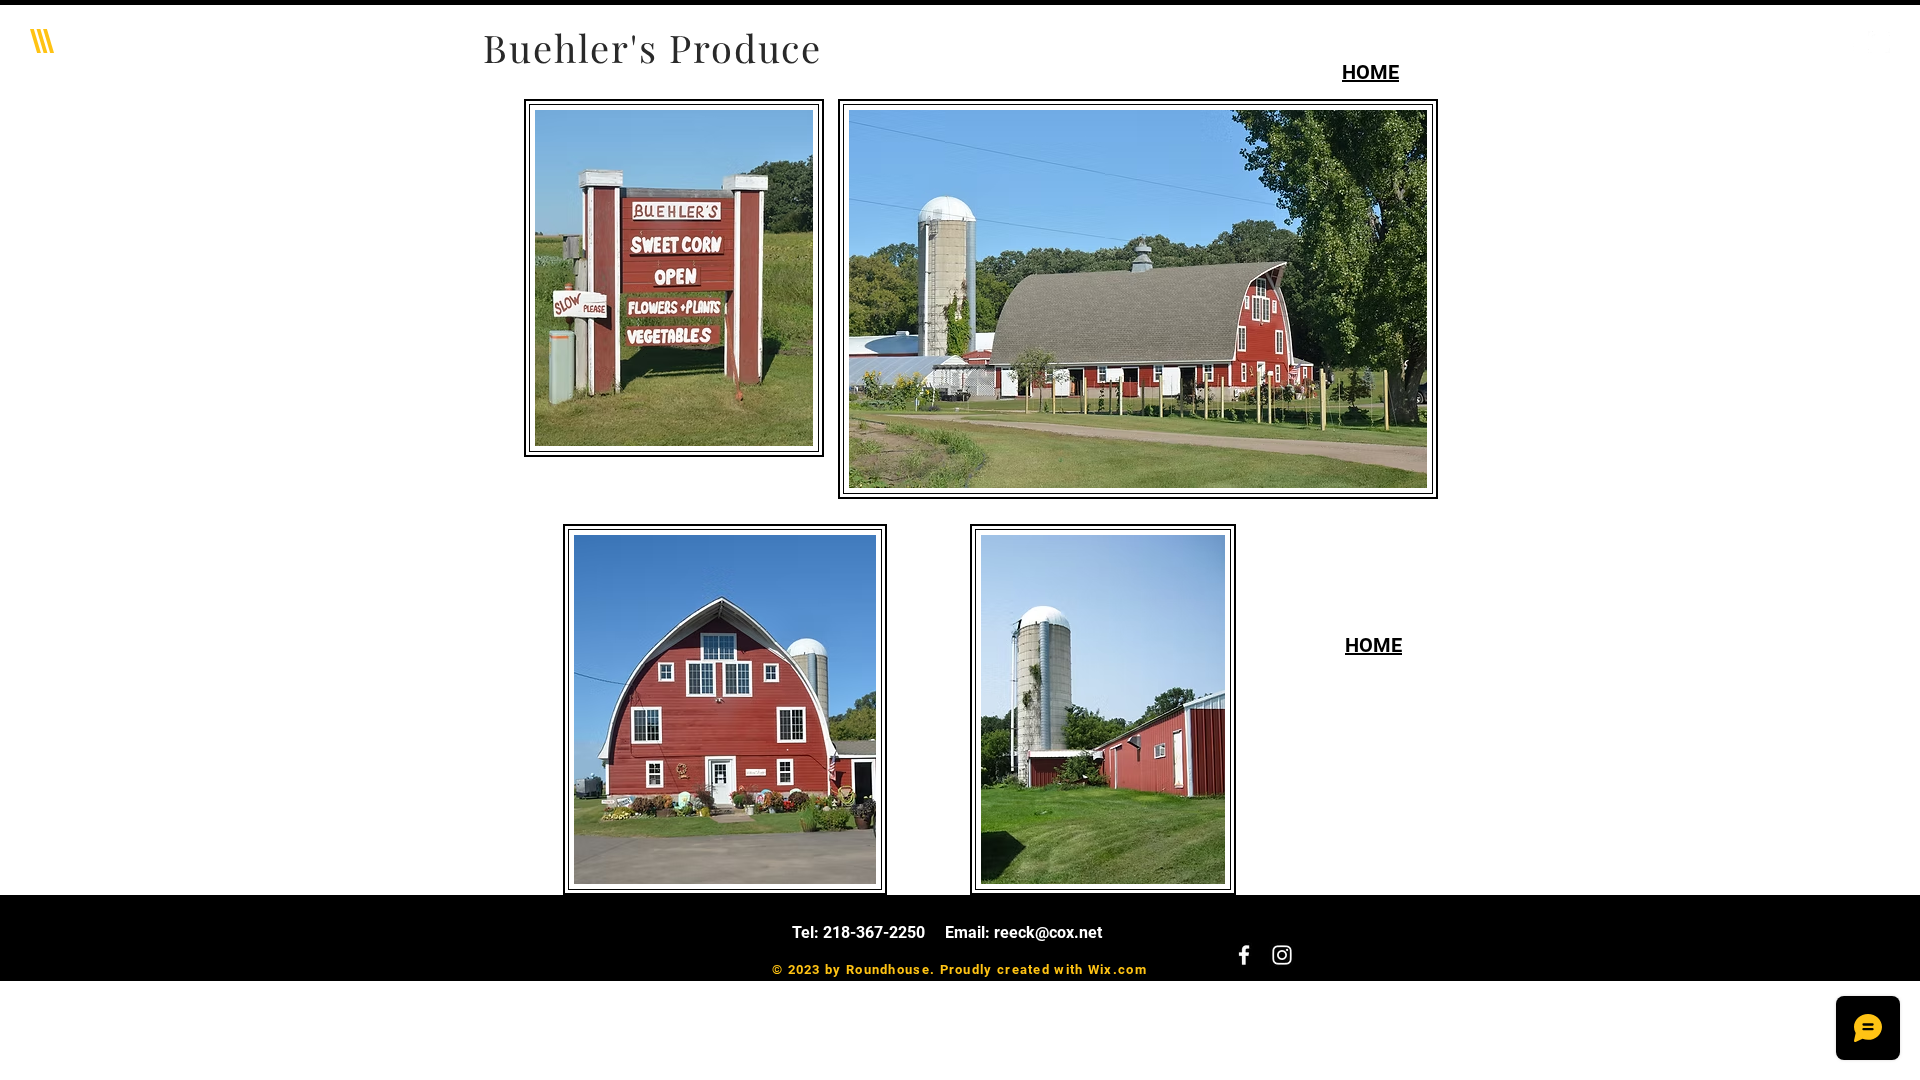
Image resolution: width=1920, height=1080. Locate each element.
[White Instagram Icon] (1879, 42)
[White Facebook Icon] (1849, 42)
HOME (1370, 72)
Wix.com (1117, 969)
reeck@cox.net (1048, 932)
